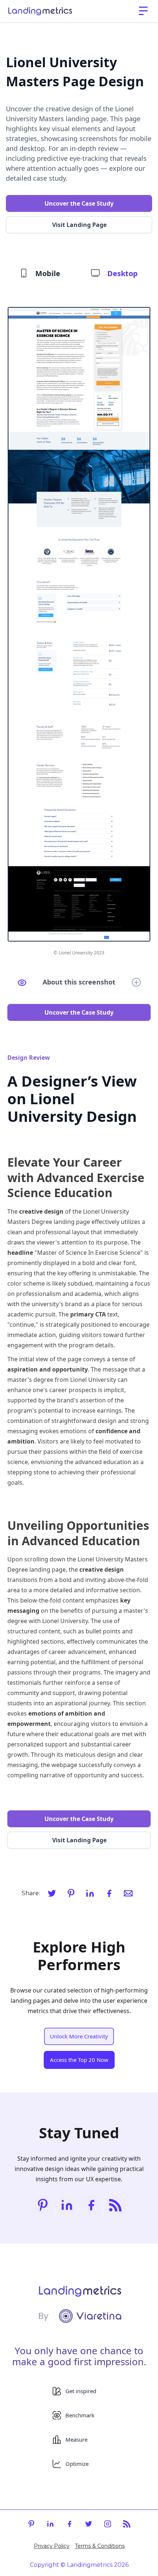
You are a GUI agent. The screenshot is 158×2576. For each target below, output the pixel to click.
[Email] (128, 1893)
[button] (143, 11)
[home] (40, 11)
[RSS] (115, 2205)
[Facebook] (109, 1893)
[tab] (40, 274)
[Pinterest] (71, 1893)
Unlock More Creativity (79, 2036)
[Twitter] (52, 1893)
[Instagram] (108, 2524)
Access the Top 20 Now (79, 2060)
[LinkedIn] (90, 1893)
